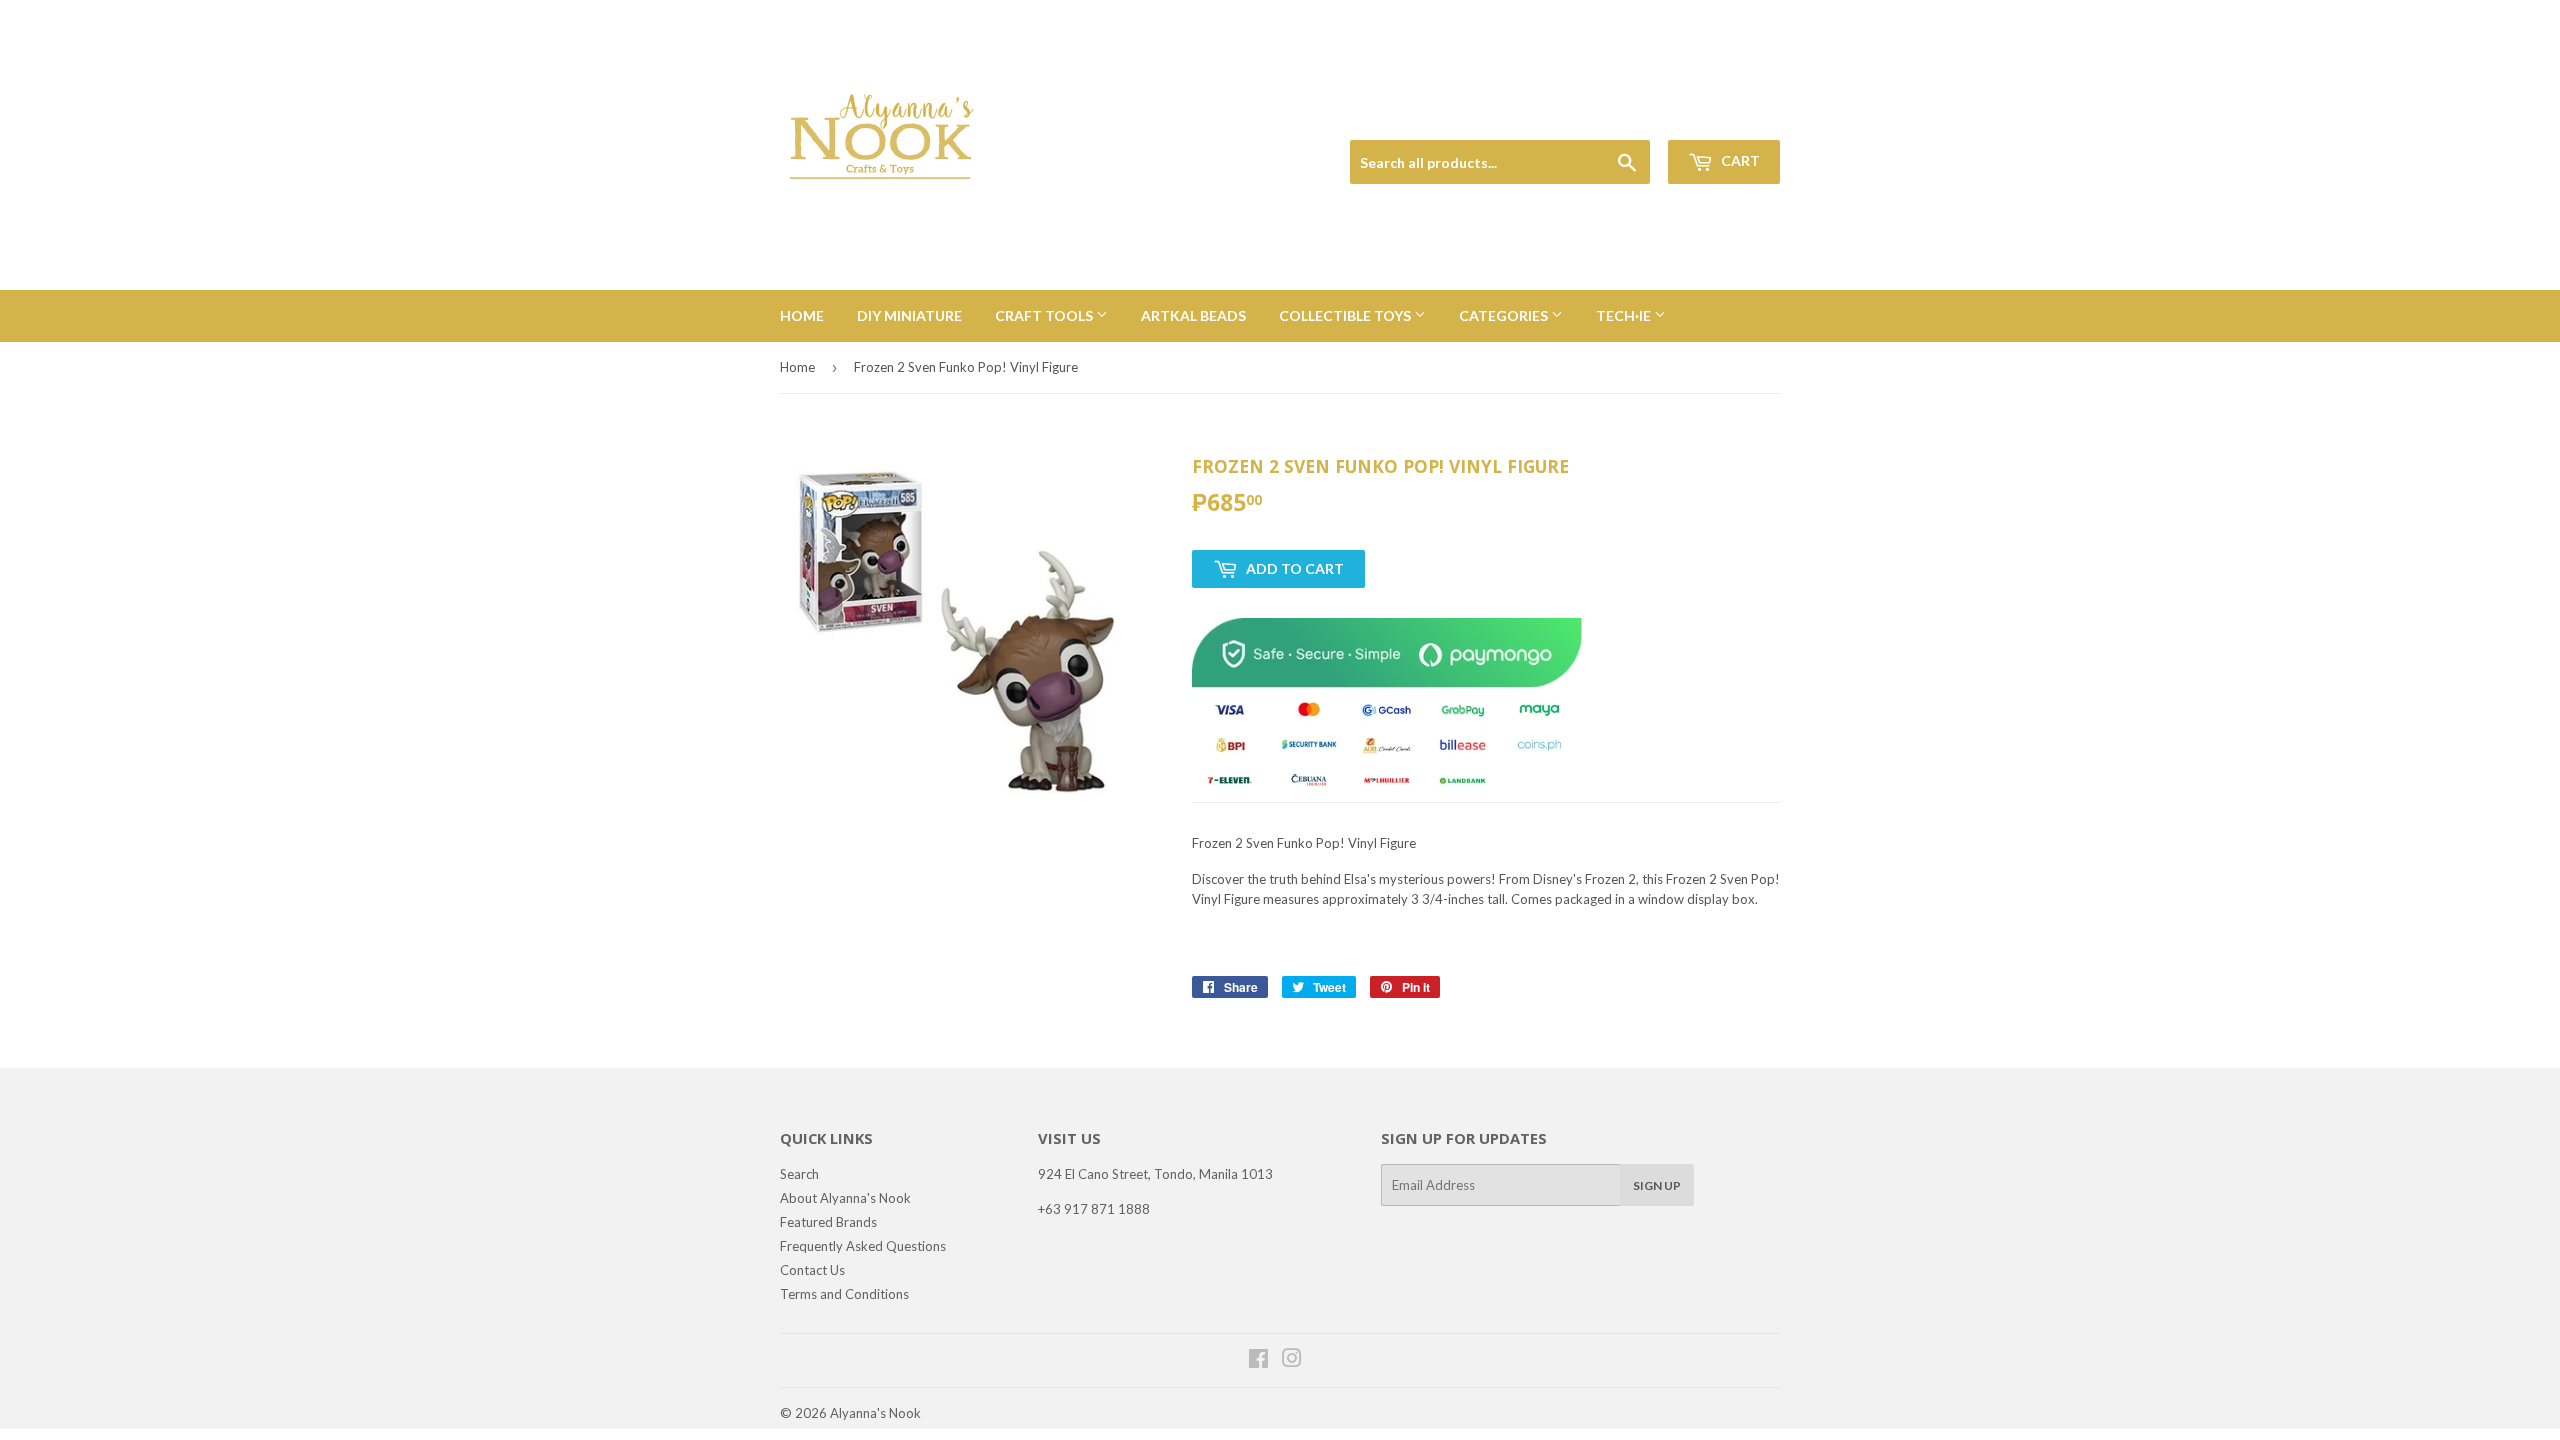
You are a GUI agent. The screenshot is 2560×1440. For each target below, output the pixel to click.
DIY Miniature (909, 315)
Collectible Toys (1346, 315)
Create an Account (1731, 116)
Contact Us (812, 1270)
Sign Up (1657, 1185)
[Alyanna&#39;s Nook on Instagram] (1292, 1361)
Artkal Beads (1193, 315)
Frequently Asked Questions (863, 1246)
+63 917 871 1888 (1094, 1209)
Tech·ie (1625, 315)
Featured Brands (828, 1222)
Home (802, 315)
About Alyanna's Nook (845, 1198)
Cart (1739, 160)
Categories (1505, 315)
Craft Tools (1045, 315)
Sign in (1641, 116)
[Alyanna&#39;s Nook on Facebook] (1258, 1361)
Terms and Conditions (844, 1294)
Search (799, 1174)
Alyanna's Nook (875, 1413)
